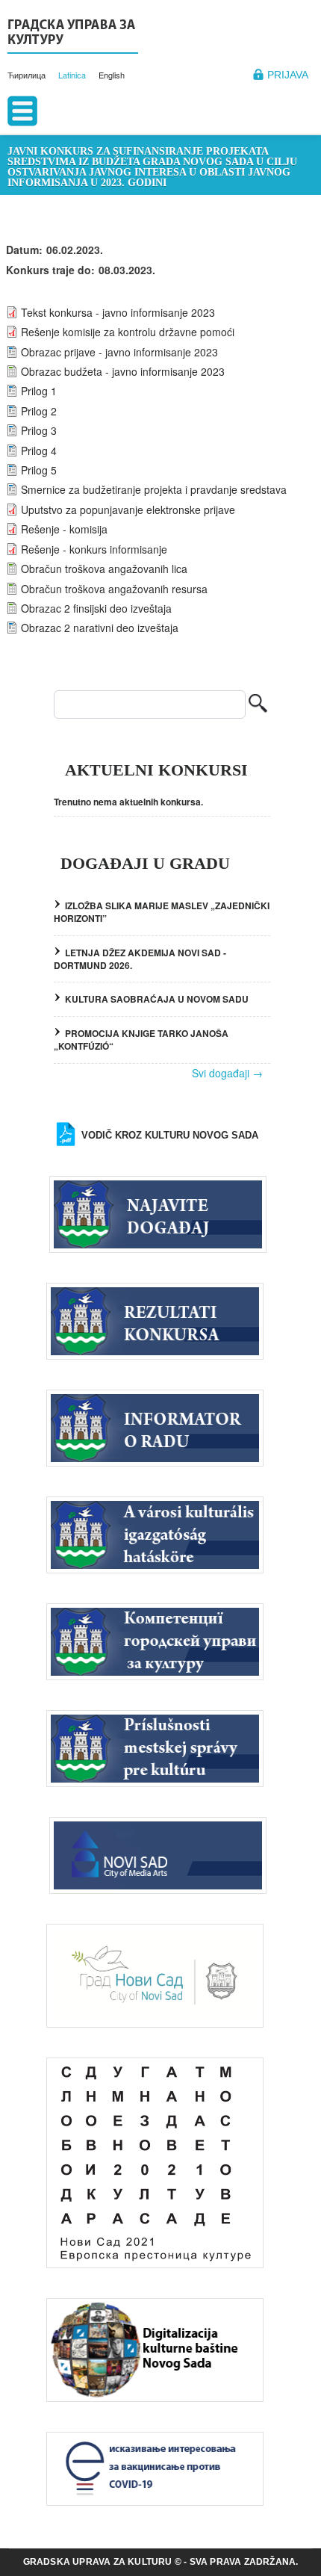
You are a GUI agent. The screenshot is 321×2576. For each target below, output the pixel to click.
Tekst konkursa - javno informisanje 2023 (118, 312)
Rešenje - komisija (64, 529)
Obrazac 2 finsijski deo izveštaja (96, 608)
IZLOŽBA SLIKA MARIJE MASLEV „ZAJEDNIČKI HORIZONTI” (162, 912)
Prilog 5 (39, 470)
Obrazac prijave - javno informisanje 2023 (119, 352)
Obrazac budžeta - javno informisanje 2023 (123, 371)
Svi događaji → (227, 1073)
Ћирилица (27, 75)
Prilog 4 (39, 451)
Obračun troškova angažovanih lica (104, 569)
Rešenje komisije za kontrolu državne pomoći (128, 332)
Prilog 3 (39, 430)
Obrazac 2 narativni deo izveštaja (100, 628)
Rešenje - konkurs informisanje (94, 549)
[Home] (73, 34)
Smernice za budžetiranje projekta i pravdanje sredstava (154, 489)
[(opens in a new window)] (162, 1854)
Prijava (288, 75)
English (112, 75)
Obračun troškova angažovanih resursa (114, 589)
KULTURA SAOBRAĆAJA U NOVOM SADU (157, 999)
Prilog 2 (39, 411)
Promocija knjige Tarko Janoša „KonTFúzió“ (141, 1040)
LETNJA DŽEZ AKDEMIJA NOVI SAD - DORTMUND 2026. (140, 959)
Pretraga (258, 705)
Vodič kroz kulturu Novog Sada (170, 1135)
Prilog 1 (39, 391)
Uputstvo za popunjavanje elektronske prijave (128, 510)
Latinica (72, 75)
